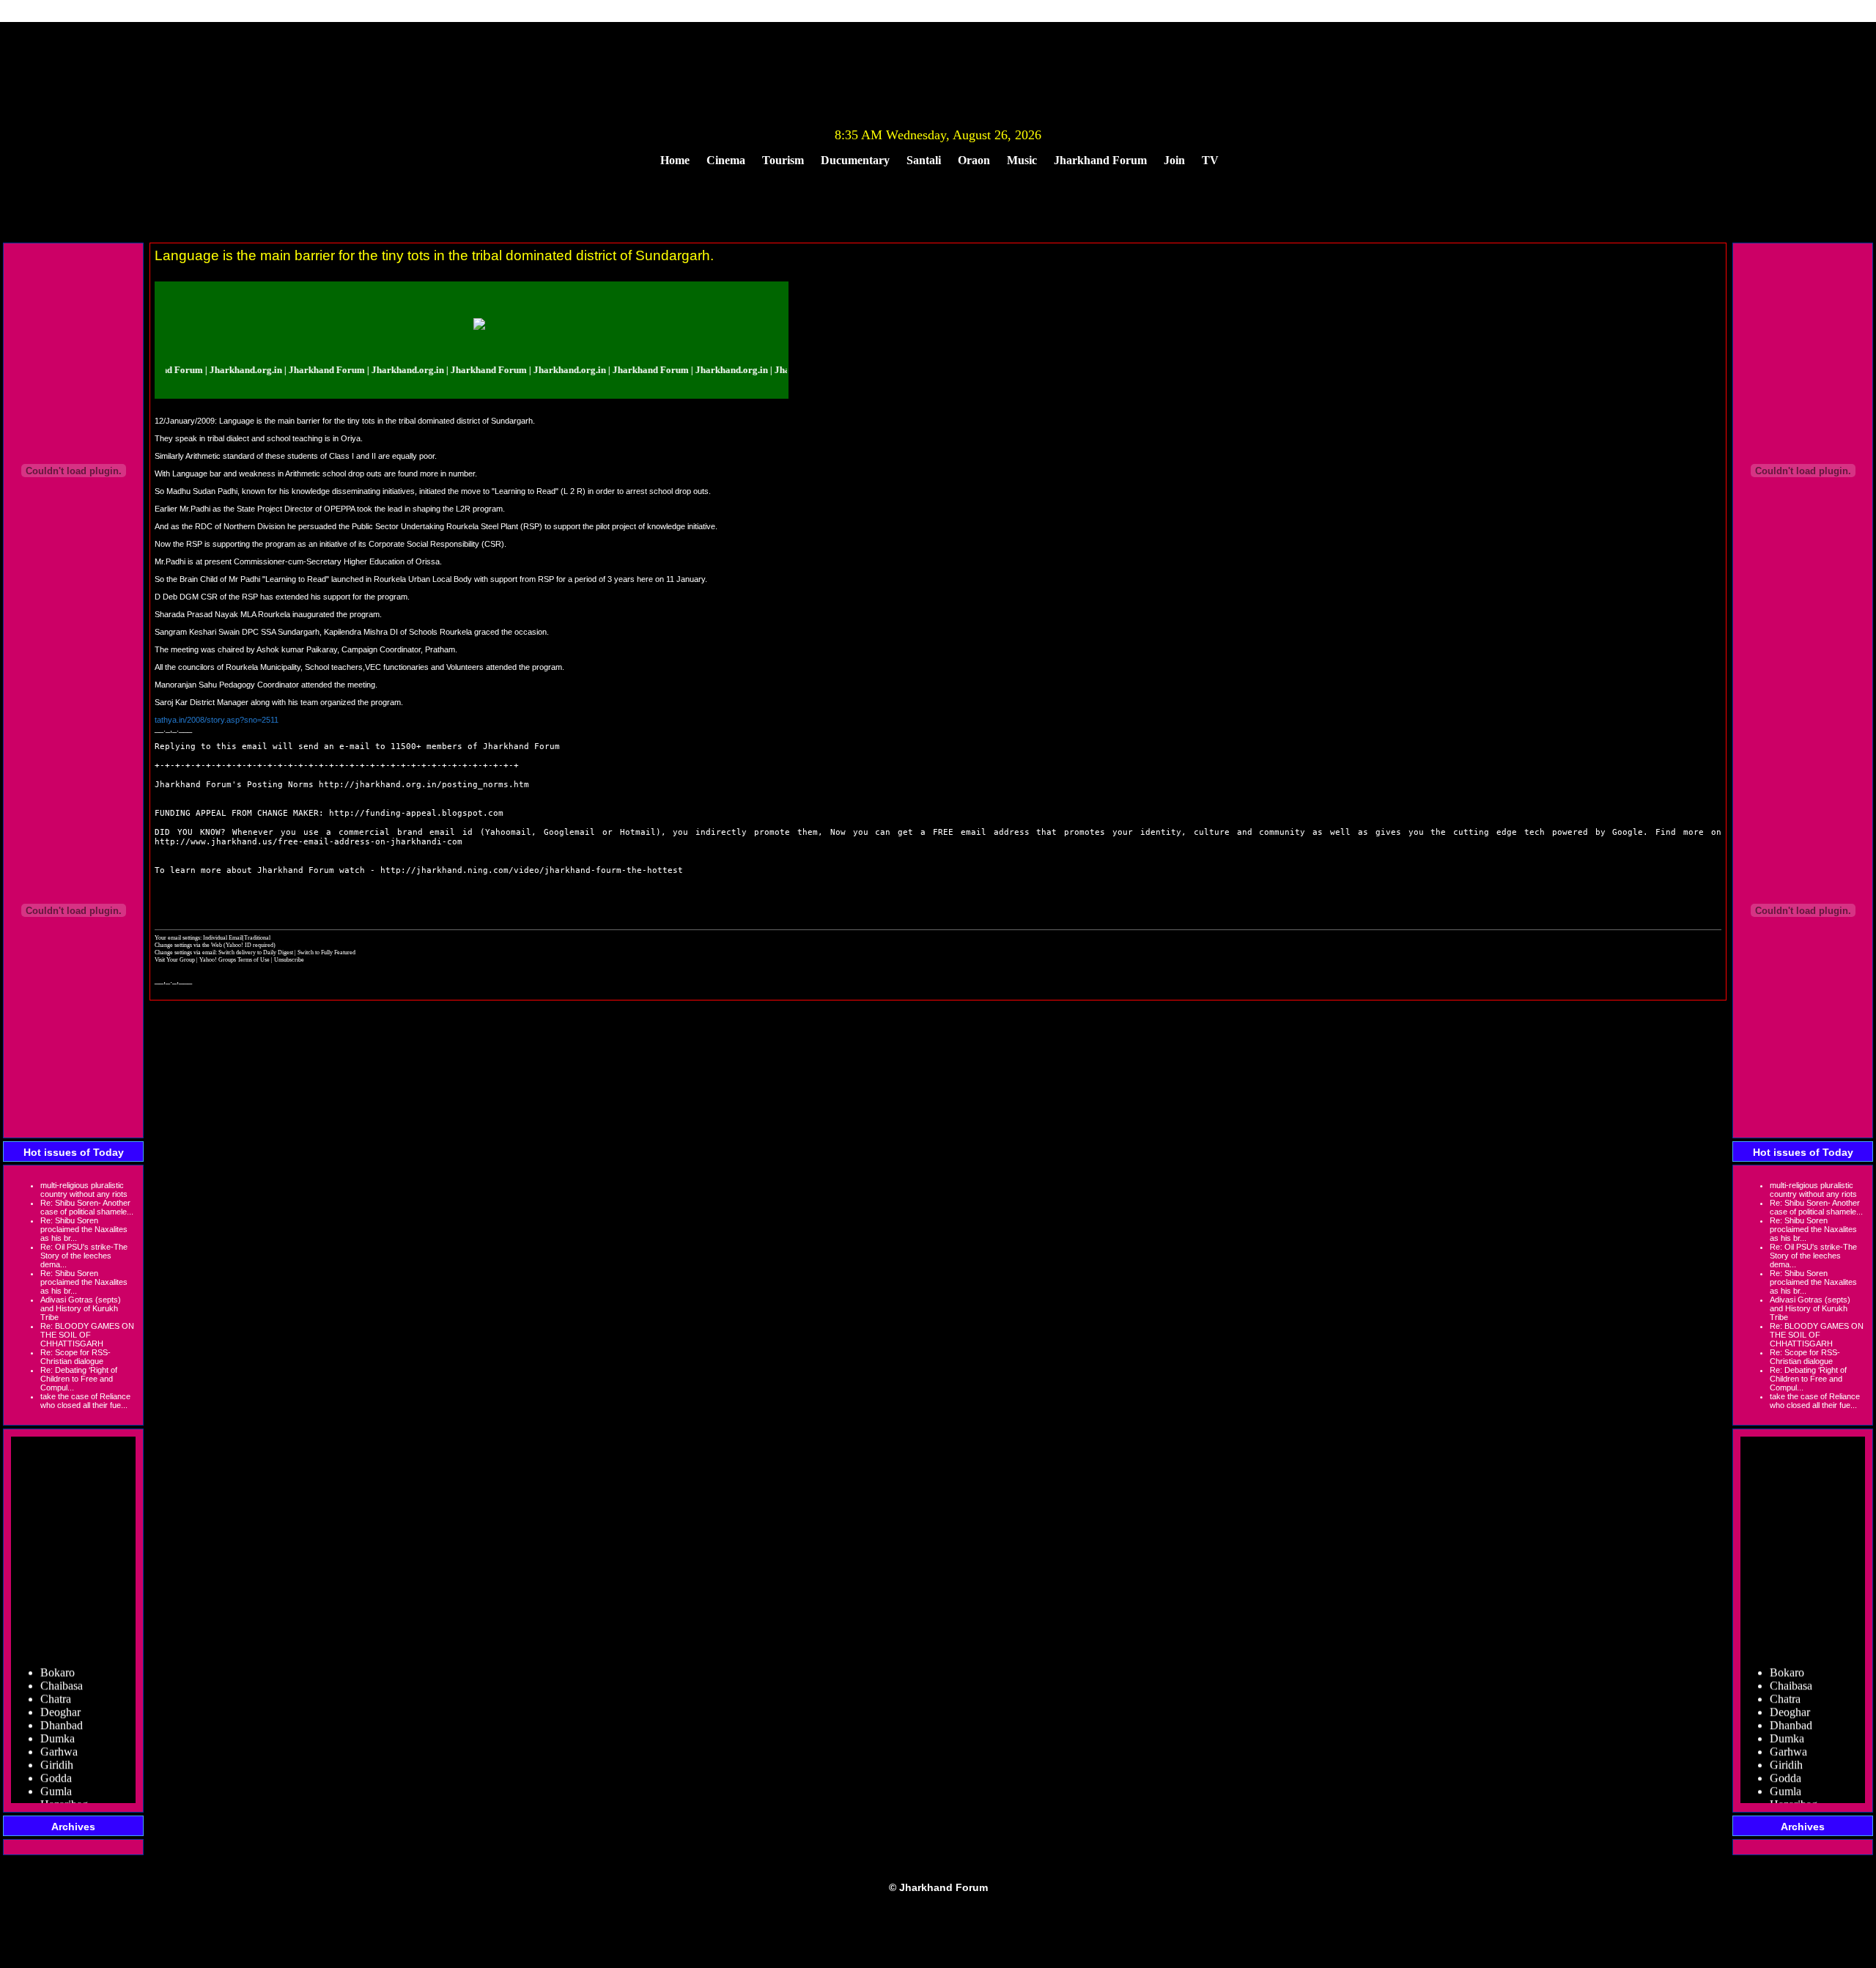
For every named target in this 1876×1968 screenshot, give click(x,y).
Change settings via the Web (188, 945)
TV (1210, 160)
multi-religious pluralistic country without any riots (84, 1190)
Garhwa (59, 1732)
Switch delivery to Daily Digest (256, 952)
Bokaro (58, 1653)
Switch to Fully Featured (326, 952)
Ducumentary (855, 160)
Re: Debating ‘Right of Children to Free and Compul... (79, 1379)
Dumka (58, 1719)
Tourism (783, 160)
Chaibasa (62, 1666)
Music (1022, 160)
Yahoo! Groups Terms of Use (235, 959)
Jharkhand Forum (1100, 160)
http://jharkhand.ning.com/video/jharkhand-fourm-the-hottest (532, 870)
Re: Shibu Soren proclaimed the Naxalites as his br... (84, 1229)
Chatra (56, 1680)
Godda (56, 1759)
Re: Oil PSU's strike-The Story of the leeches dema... (84, 1256)
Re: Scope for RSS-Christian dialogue (75, 1357)
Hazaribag (64, 1785)
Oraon (974, 160)
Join (1174, 160)
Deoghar (60, 1693)
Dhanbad (62, 1706)
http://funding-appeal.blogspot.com (416, 813)
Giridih (57, 1746)
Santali (924, 160)
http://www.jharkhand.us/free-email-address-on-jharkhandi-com (309, 842)
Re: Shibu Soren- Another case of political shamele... (87, 1207)
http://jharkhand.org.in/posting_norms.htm (424, 785)
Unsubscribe (289, 959)
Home (675, 160)
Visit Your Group (176, 959)
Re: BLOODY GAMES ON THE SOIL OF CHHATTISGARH (87, 1335)
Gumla (56, 1772)
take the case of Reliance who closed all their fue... (85, 1401)
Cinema (726, 160)
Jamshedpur (68, 1798)
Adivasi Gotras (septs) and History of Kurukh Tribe (81, 1308)
